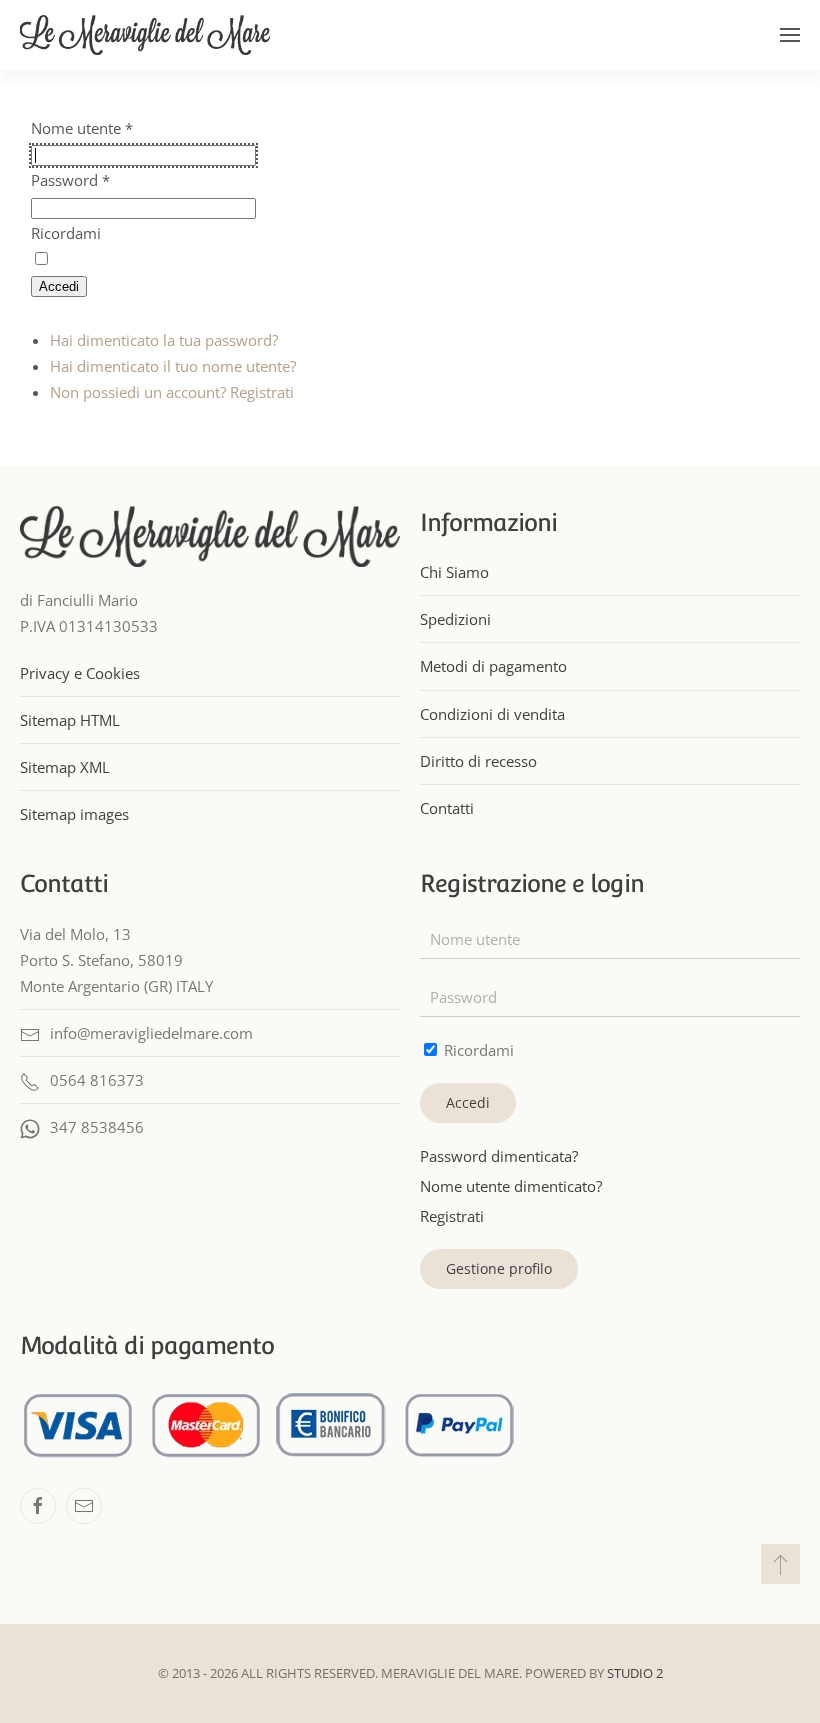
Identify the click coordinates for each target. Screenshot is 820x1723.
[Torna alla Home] (145, 35)
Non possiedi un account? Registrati (172, 392)
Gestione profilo (499, 1268)
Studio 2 (635, 1673)
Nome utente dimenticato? (511, 1186)
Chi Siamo (454, 572)
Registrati (452, 1216)
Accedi (59, 286)
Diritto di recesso (478, 761)
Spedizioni (455, 619)
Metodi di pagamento (493, 666)
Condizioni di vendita (492, 714)
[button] (790, 35)
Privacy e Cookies (80, 673)
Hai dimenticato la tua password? (164, 340)
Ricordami (66, 233)
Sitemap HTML (70, 720)
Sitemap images (74, 814)
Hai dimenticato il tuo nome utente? (173, 366)
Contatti (447, 808)
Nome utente (82, 128)
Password (70, 180)
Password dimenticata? (499, 1156)
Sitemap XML (65, 767)
